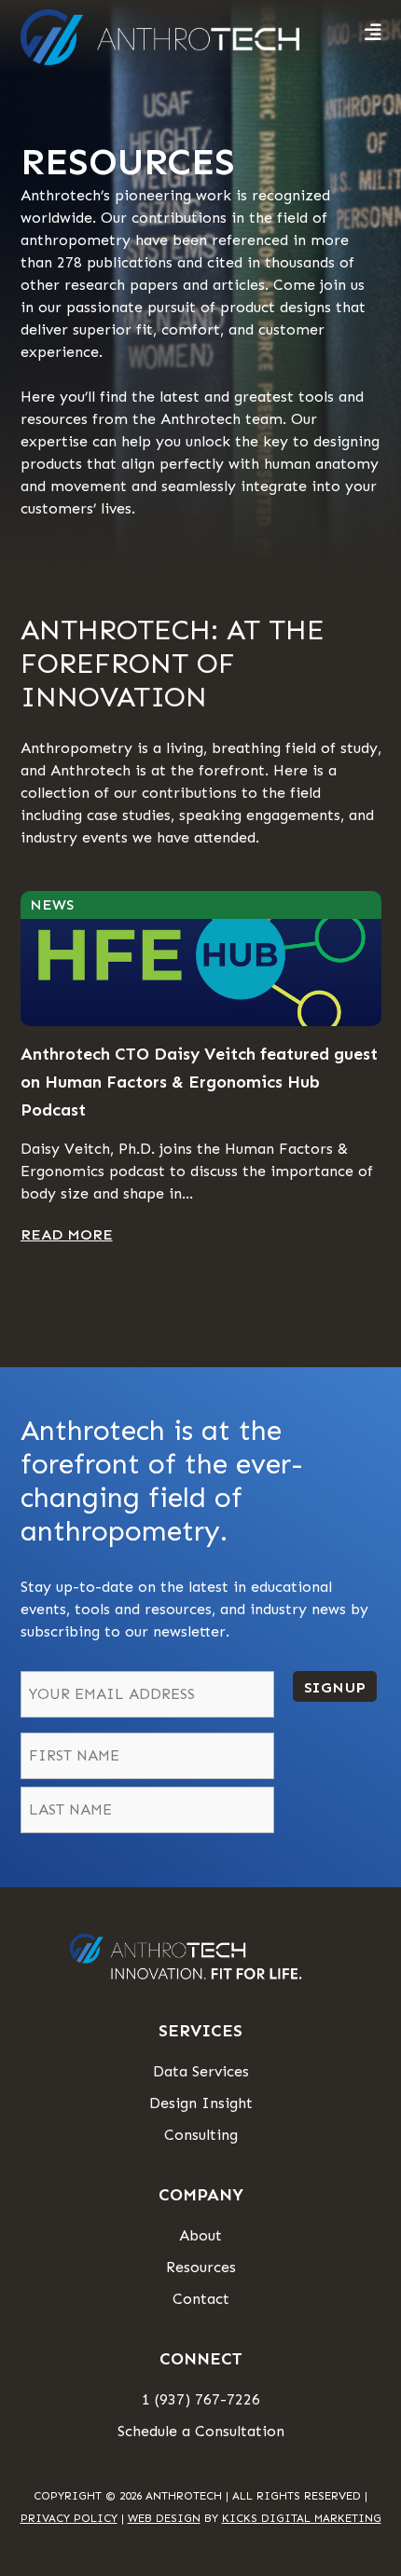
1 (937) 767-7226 (201, 2399)
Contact (201, 2299)
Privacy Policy (69, 2518)
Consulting (201, 2135)
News (52, 904)
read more (67, 1234)
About (200, 2235)
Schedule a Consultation (201, 2431)
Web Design (164, 2518)
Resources (201, 2267)
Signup (335, 1687)
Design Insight (201, 2103)
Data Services (201, 2071)
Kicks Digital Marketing (302, 2518)
